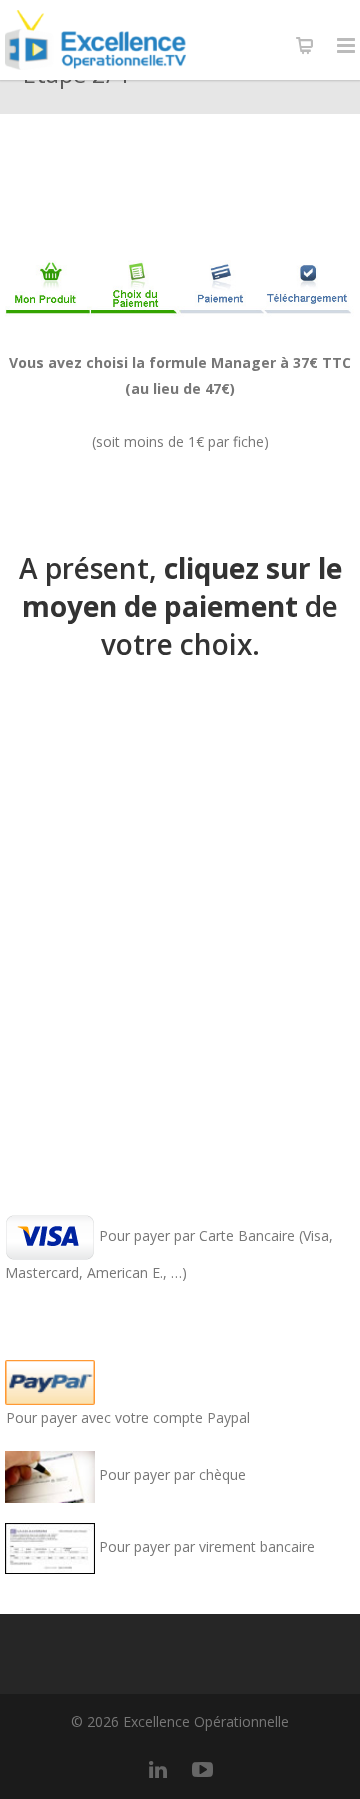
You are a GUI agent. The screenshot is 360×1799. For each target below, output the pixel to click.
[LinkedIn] (158, 1769)
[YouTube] (202, 1769)
